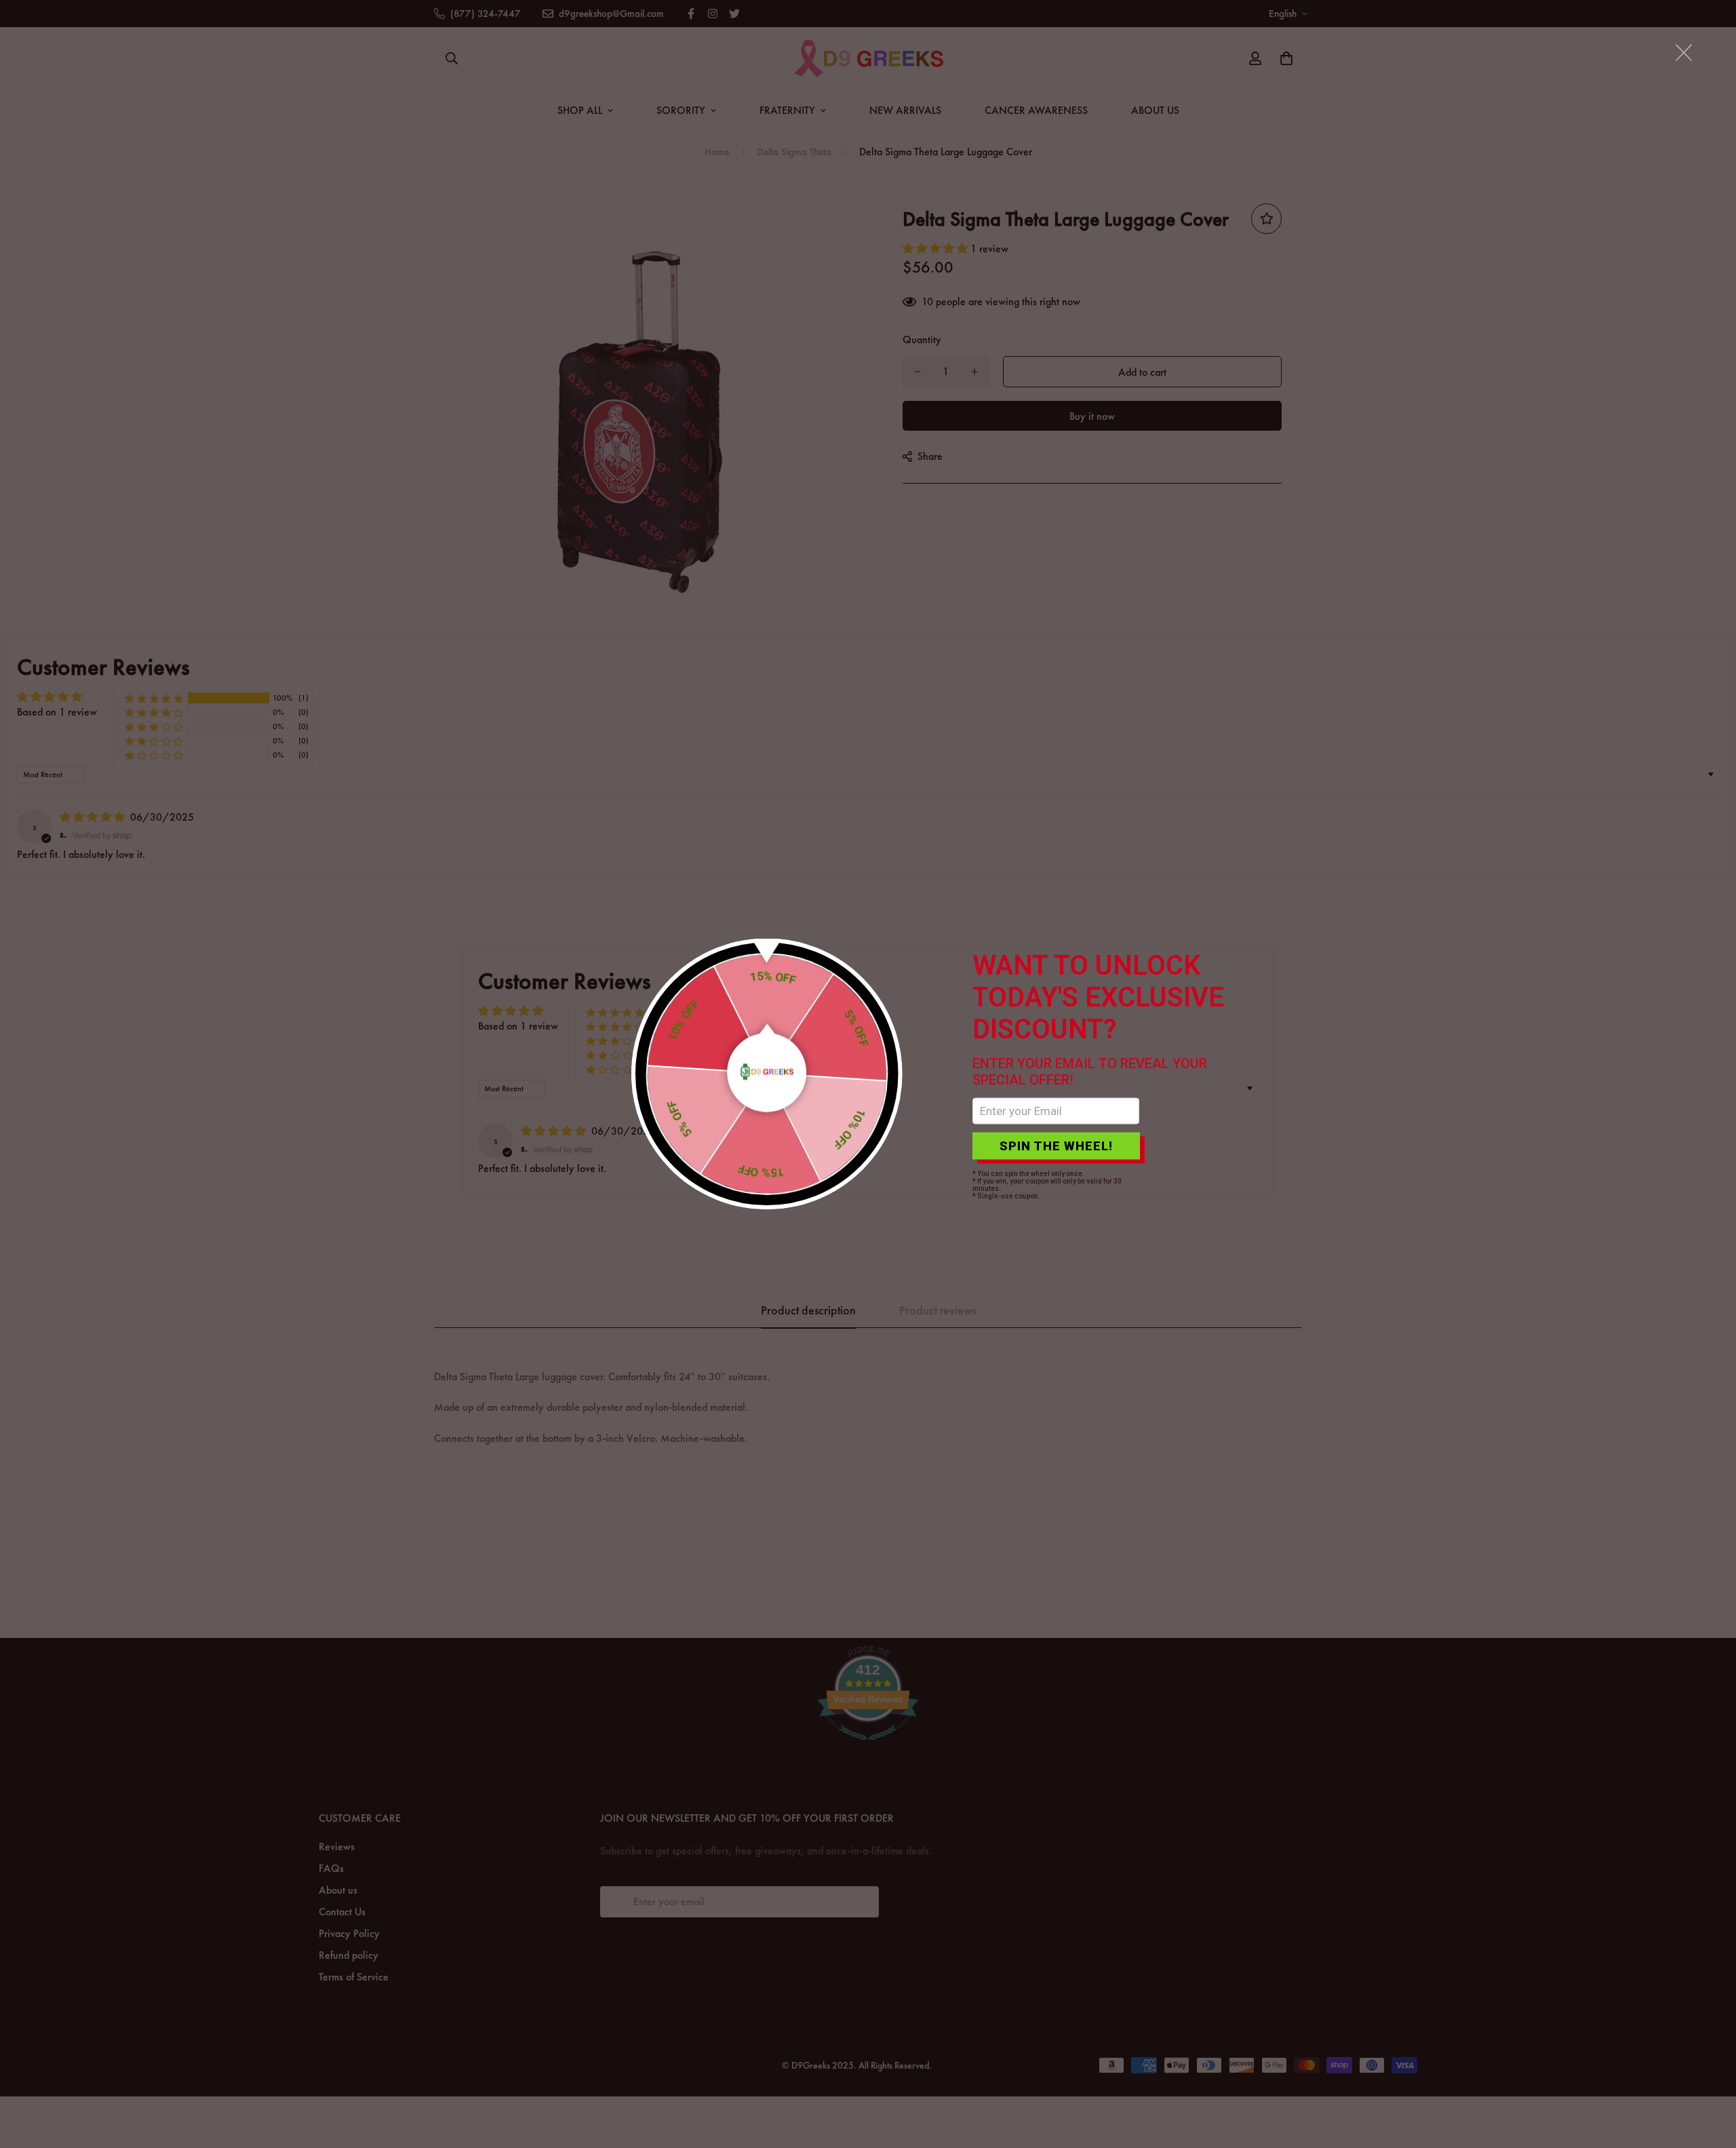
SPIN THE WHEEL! (1056, 1146)
